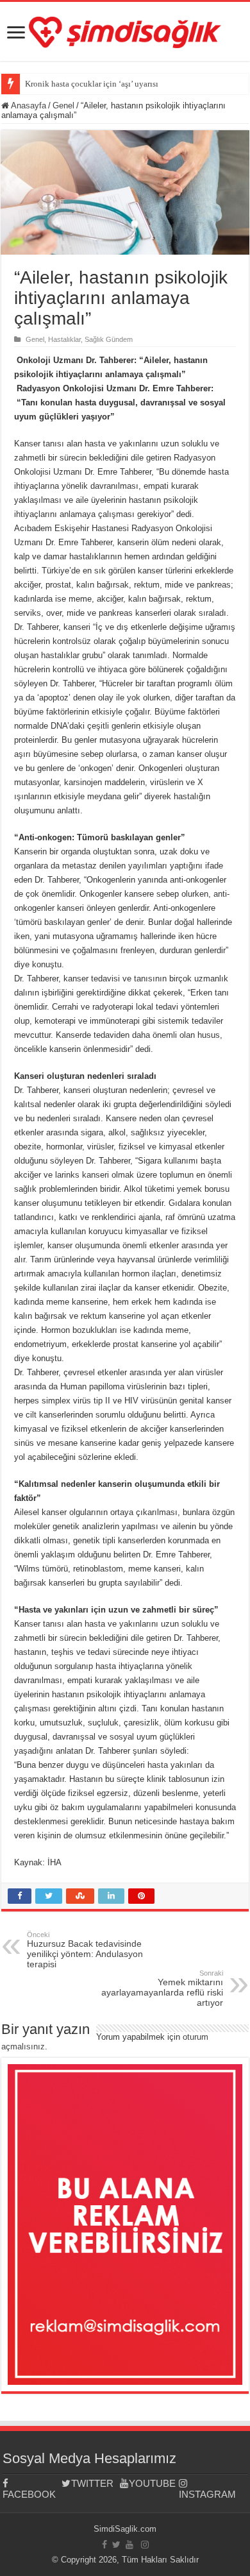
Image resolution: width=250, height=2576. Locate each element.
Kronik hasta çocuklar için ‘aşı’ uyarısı (92, 84)
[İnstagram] (145, 2545)
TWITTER (92, 2483)
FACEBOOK (29, 2494)
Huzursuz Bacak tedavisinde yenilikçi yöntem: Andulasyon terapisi (85, 1950)
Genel (63, 106)
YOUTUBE (152, 2483)
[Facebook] (104, 2545)
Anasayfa (28, 106)
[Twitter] (116, 2545)
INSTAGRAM (207, 2494)
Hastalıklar (64, 339)
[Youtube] (129, 2545)
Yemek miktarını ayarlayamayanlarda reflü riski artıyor (162, 1988)
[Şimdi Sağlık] (125, 30)
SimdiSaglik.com (125, 2529)
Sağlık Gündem (109, 339)
